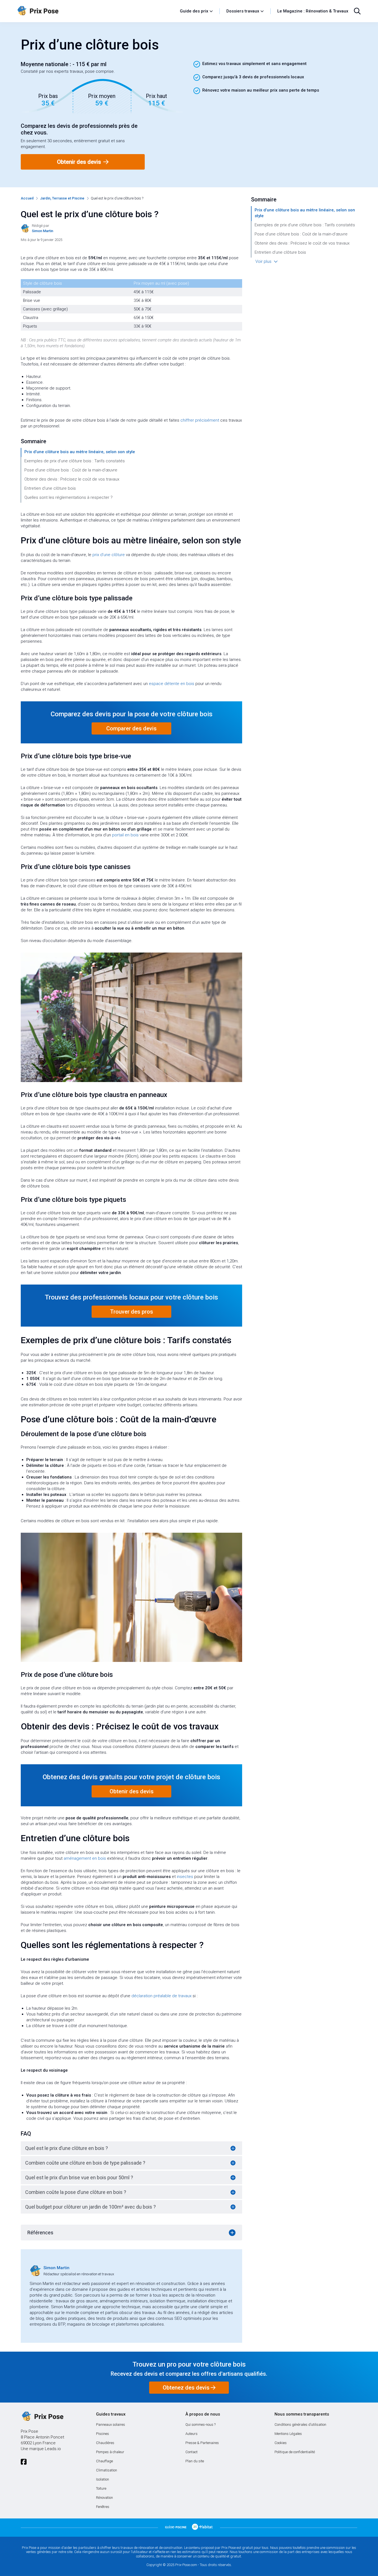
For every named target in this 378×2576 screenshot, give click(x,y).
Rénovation (104, 2498)
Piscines (103, 2434)
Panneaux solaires (111, 2425)
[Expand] (233, 2148)
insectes (185, 1877)
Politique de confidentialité (295, 2452)
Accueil (27, 198)
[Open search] (357, 11)
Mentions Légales (288, 2434)
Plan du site (195, 2461)
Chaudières (105, 2443)
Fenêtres (103, 2507)
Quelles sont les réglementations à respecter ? (68, 497)
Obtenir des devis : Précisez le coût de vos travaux (72, 479)
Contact (191, 2452)
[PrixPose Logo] (42, 2417)
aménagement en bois (85, 1858)
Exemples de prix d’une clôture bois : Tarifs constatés (75, 461)
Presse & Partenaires (202, 2443)
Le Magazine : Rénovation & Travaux (313, 11)
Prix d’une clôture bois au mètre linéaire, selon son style (80, 452)
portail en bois (125, 835)
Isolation (103, 2479)
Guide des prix (194, 11)
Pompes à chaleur (110, 2452)
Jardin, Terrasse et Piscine (62, 198)
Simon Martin (56, 2268)
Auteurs (191, 2434)
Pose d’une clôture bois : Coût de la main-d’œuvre (71, 470)
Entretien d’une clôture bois (50, 488)
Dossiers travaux (243, 11)
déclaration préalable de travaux (161, 1996)
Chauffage (104, 2461)
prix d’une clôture (109, 555)
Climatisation (107, 2470)
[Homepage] (96, 11)
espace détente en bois (172, 684)
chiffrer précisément (200, 420)
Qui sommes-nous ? (200, 2425)
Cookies (281, 2443)
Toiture (101, 2488)
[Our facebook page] (24, 2462)
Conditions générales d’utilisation (300, 2425)
